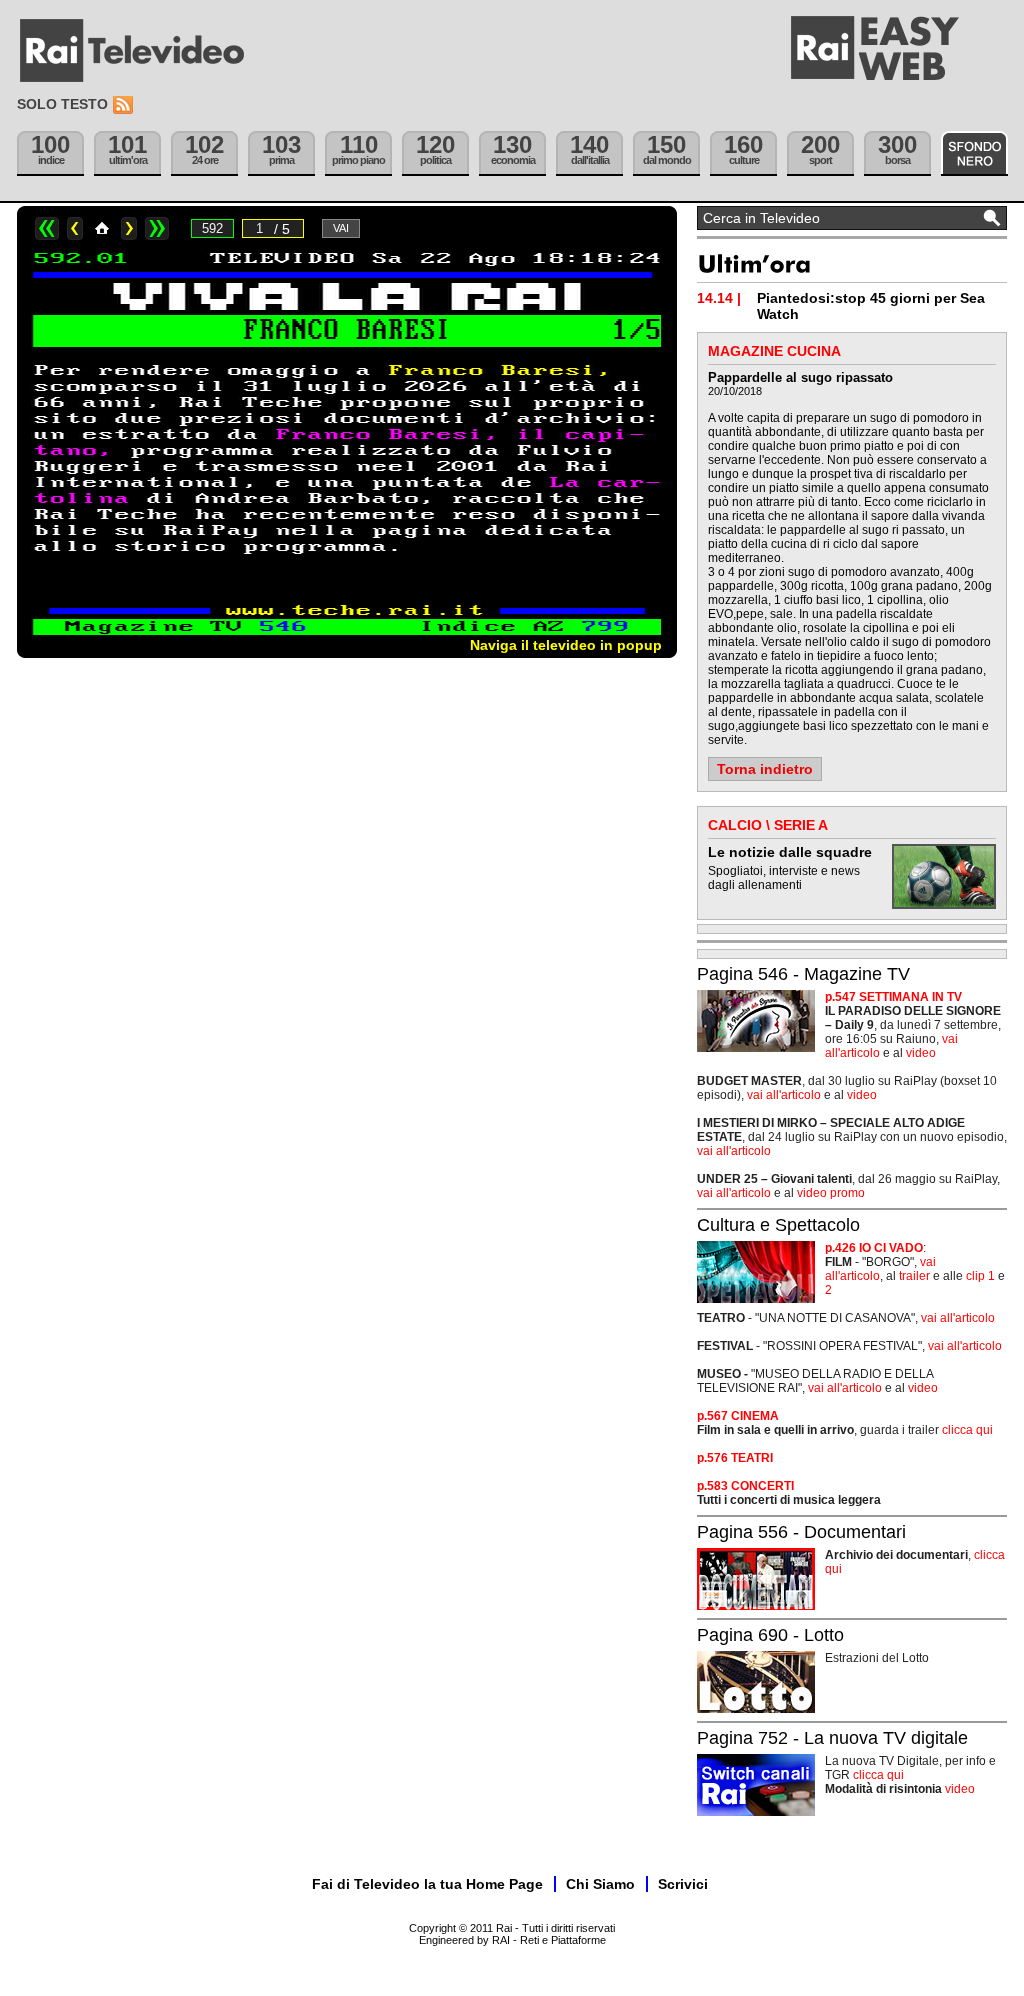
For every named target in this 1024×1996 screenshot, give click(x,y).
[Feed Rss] (125, 105)
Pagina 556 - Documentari (801, 1532)
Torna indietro (765, 769)
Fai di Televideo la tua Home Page (427, 1884)
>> (157, 228)
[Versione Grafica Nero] (974, 153)
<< (47, 228)
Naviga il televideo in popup (566, 645)
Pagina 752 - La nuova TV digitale (832, 1738)
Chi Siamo (600, 1884)
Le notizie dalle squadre (790, 852)
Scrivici (683, 1884)
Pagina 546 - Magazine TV (803, 974)
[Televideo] (142, 51)
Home (102, 228)
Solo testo (62, 104)
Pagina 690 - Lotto (770, 1635)
